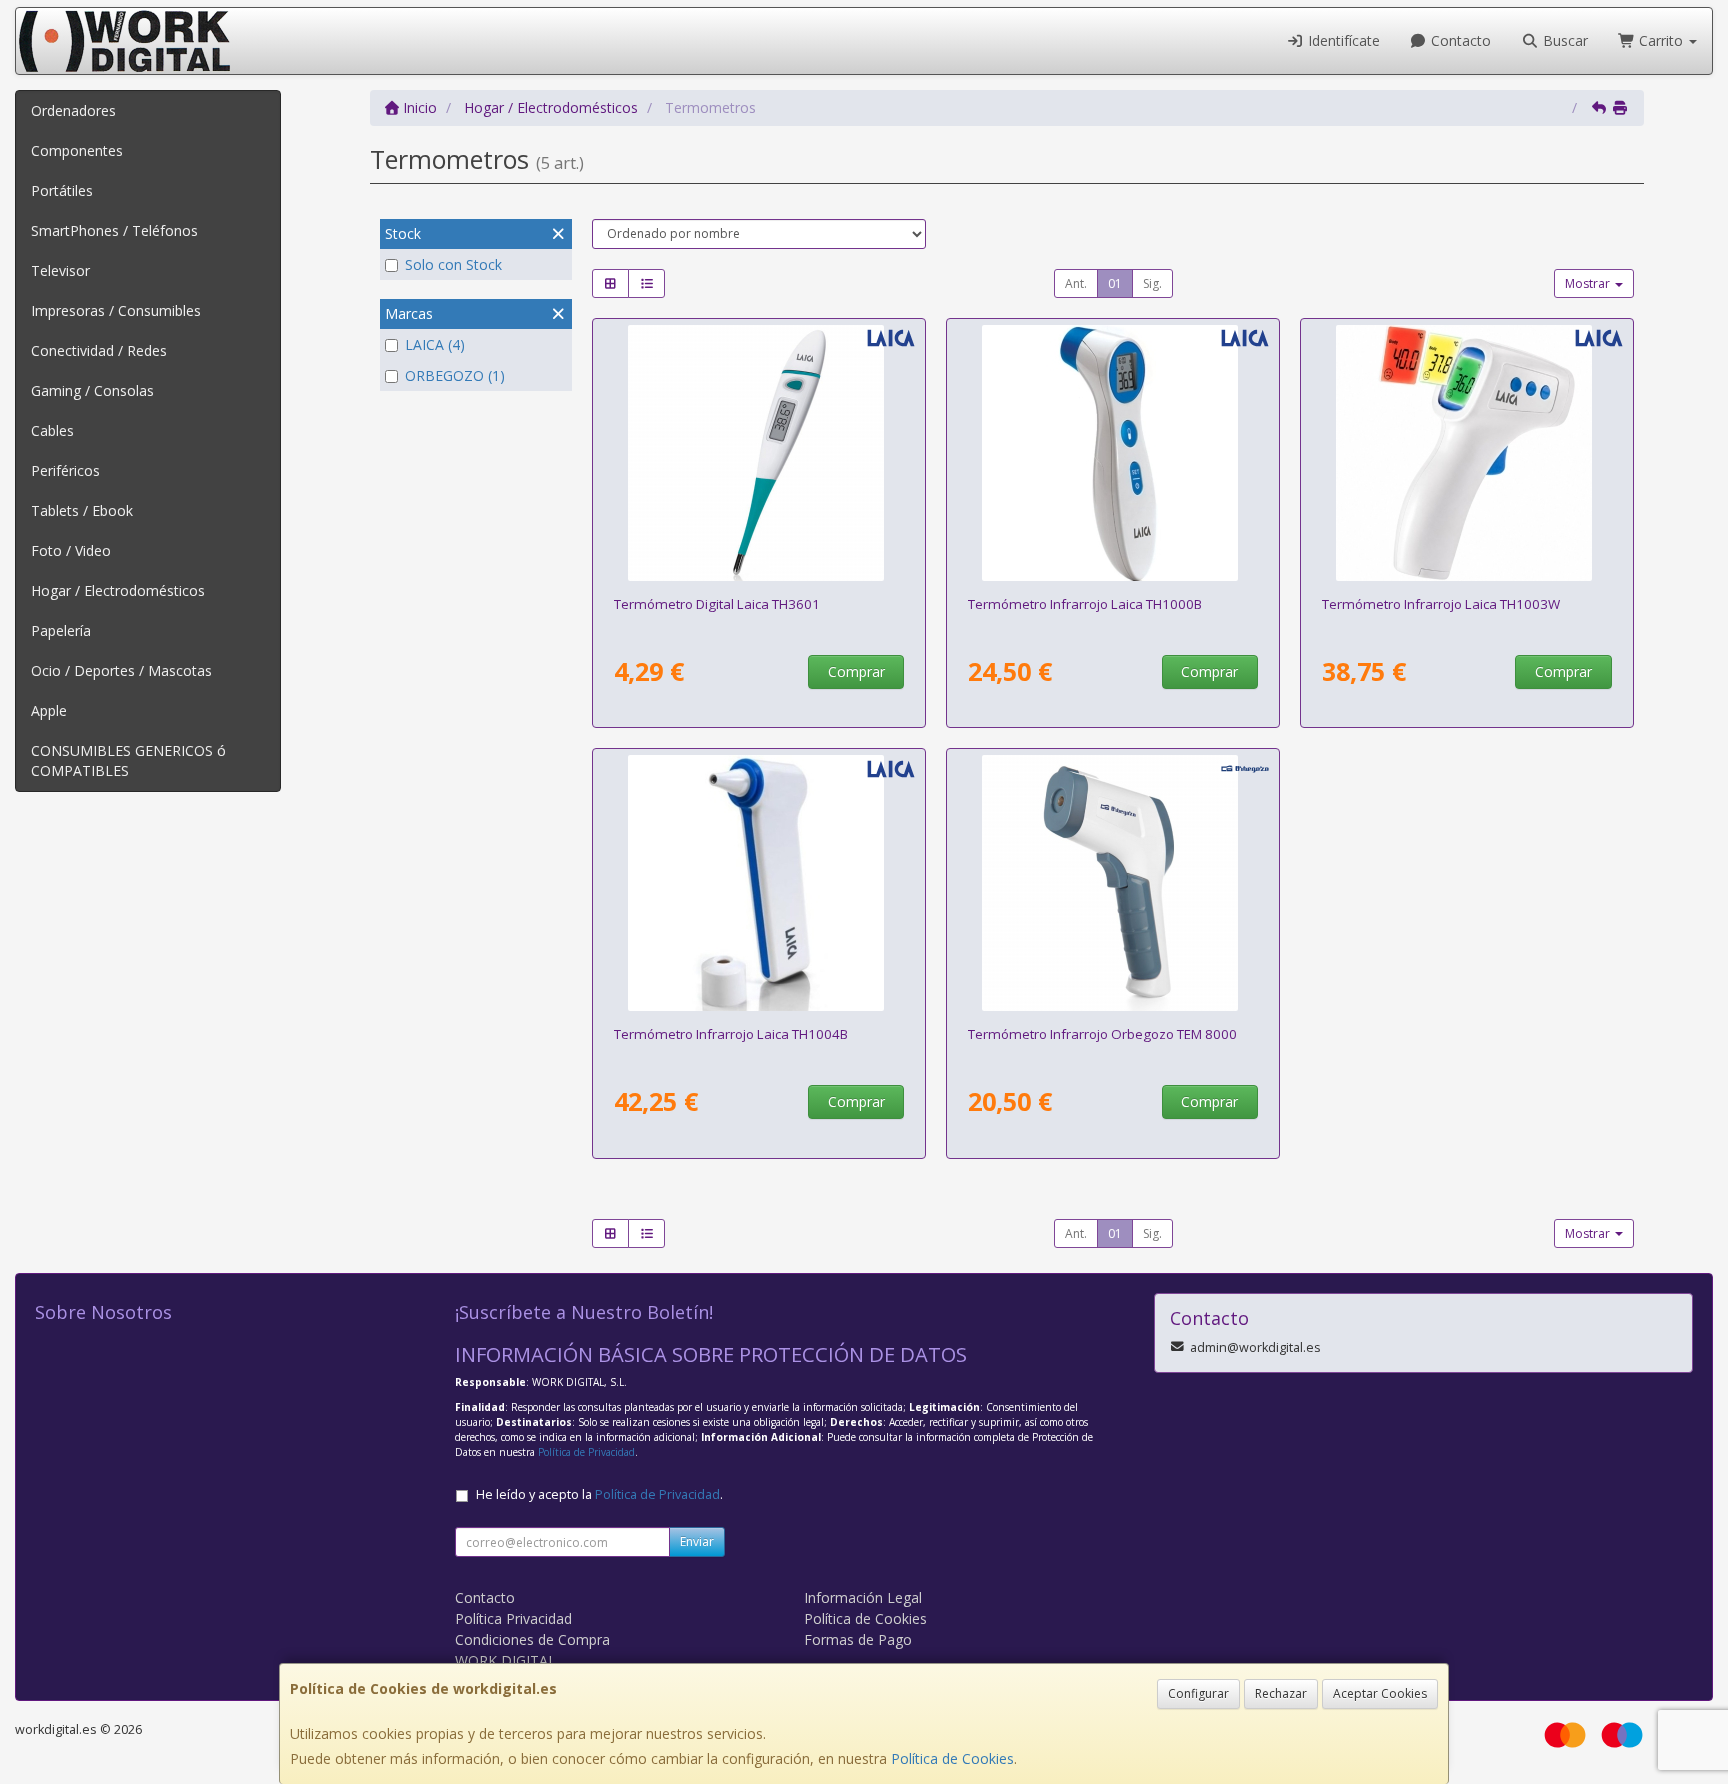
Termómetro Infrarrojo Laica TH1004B (731, 1034)
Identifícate (1342, 40)
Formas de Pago (858, 1639)
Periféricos (65, 470)
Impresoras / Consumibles (116, 310)
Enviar (697, 1541)
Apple (49, 710)
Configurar (1198, 1693)
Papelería (61, 630)
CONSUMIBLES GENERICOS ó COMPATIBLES (128, 760)
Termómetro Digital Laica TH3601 (717, 604)
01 (1115, 283)
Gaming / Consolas (92, 390)
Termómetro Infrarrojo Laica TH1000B (1085, 604)
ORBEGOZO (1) (455, 375)
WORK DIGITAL (505, 1660)
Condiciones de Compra (532, 1639)
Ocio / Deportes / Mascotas (121, 670)
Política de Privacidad (586, 1452)
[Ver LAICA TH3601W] (759, 453)
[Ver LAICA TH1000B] (1113, 453)
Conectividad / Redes (99, 350)
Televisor (60, 270)
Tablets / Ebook (82, 510)
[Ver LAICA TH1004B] (759, 883)
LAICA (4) (435, 344)
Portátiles (62, 190)
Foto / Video (71, 550)
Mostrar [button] (1589, 283)
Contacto (1459, 40)
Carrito (1661, 40)
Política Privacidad (513, 1618)
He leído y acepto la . (599, 1494)
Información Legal (863, 1597)
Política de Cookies (952, 1758)
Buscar (1563, 40)
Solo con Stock (453, 264)
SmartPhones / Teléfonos (114, 230)
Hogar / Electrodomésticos (118, 590)
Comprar (856, 671)
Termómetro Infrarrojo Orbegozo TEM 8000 (1102, 1034)
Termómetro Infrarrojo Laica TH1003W (1441, 604)
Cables (52, 430)
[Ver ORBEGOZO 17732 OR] (1113, 883)
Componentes (77, 150)
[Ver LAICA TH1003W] (1467, 453)
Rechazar (1281, 1693)
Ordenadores (73, 110)
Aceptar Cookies (1380, 1693)
